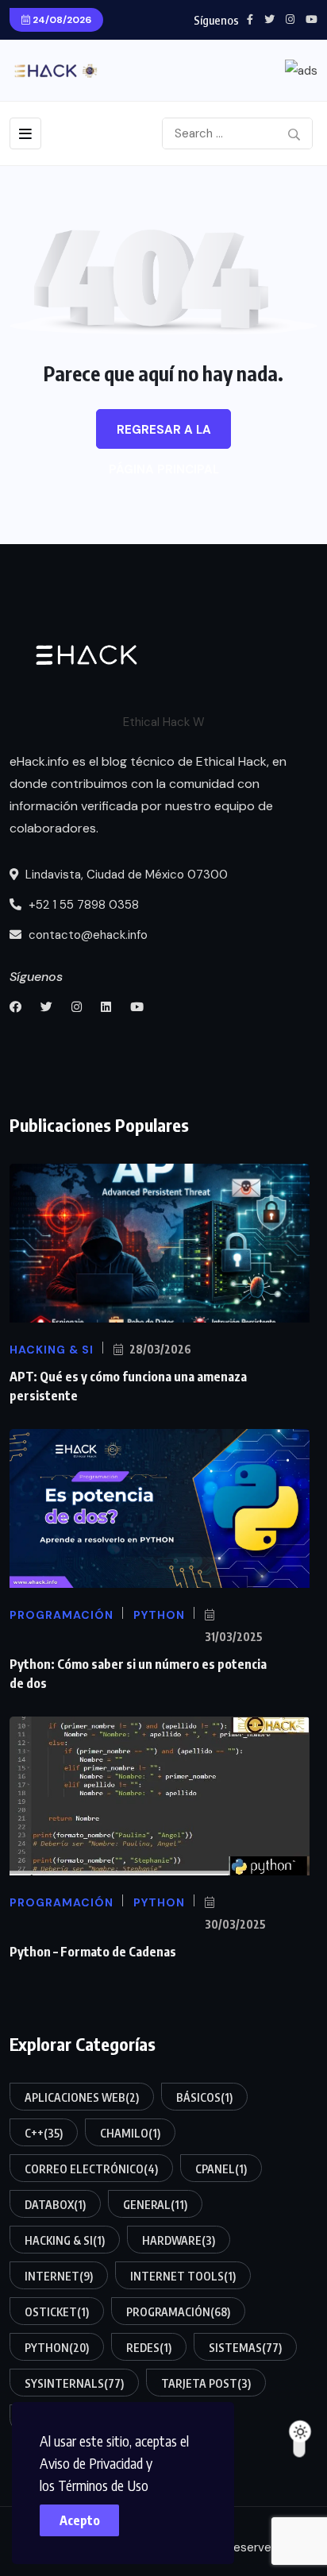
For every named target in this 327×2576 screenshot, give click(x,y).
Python (57, 2348)
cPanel (221, 2169)
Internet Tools (183, 2276)
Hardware (179, 2240)
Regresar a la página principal (164, 435)
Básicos (204, 2097)
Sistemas (245, 2348)
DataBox (55, 2205)
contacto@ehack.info (87, 935)
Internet (59, 2276)
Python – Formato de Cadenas (93, 1952)
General (155, 2205)
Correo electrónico (91, 2169)
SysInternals (74, 2383)
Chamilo (130, 2133)
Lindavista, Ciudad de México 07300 (125, 875)
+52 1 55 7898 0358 (82, 905)
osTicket (57, 2312)
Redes (149, 2348)
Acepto (80, 2520)
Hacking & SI (65, 2240)
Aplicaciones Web (82, 2097)
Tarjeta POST (206, 2383)
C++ (44, 2133)
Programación (178, 2312)
